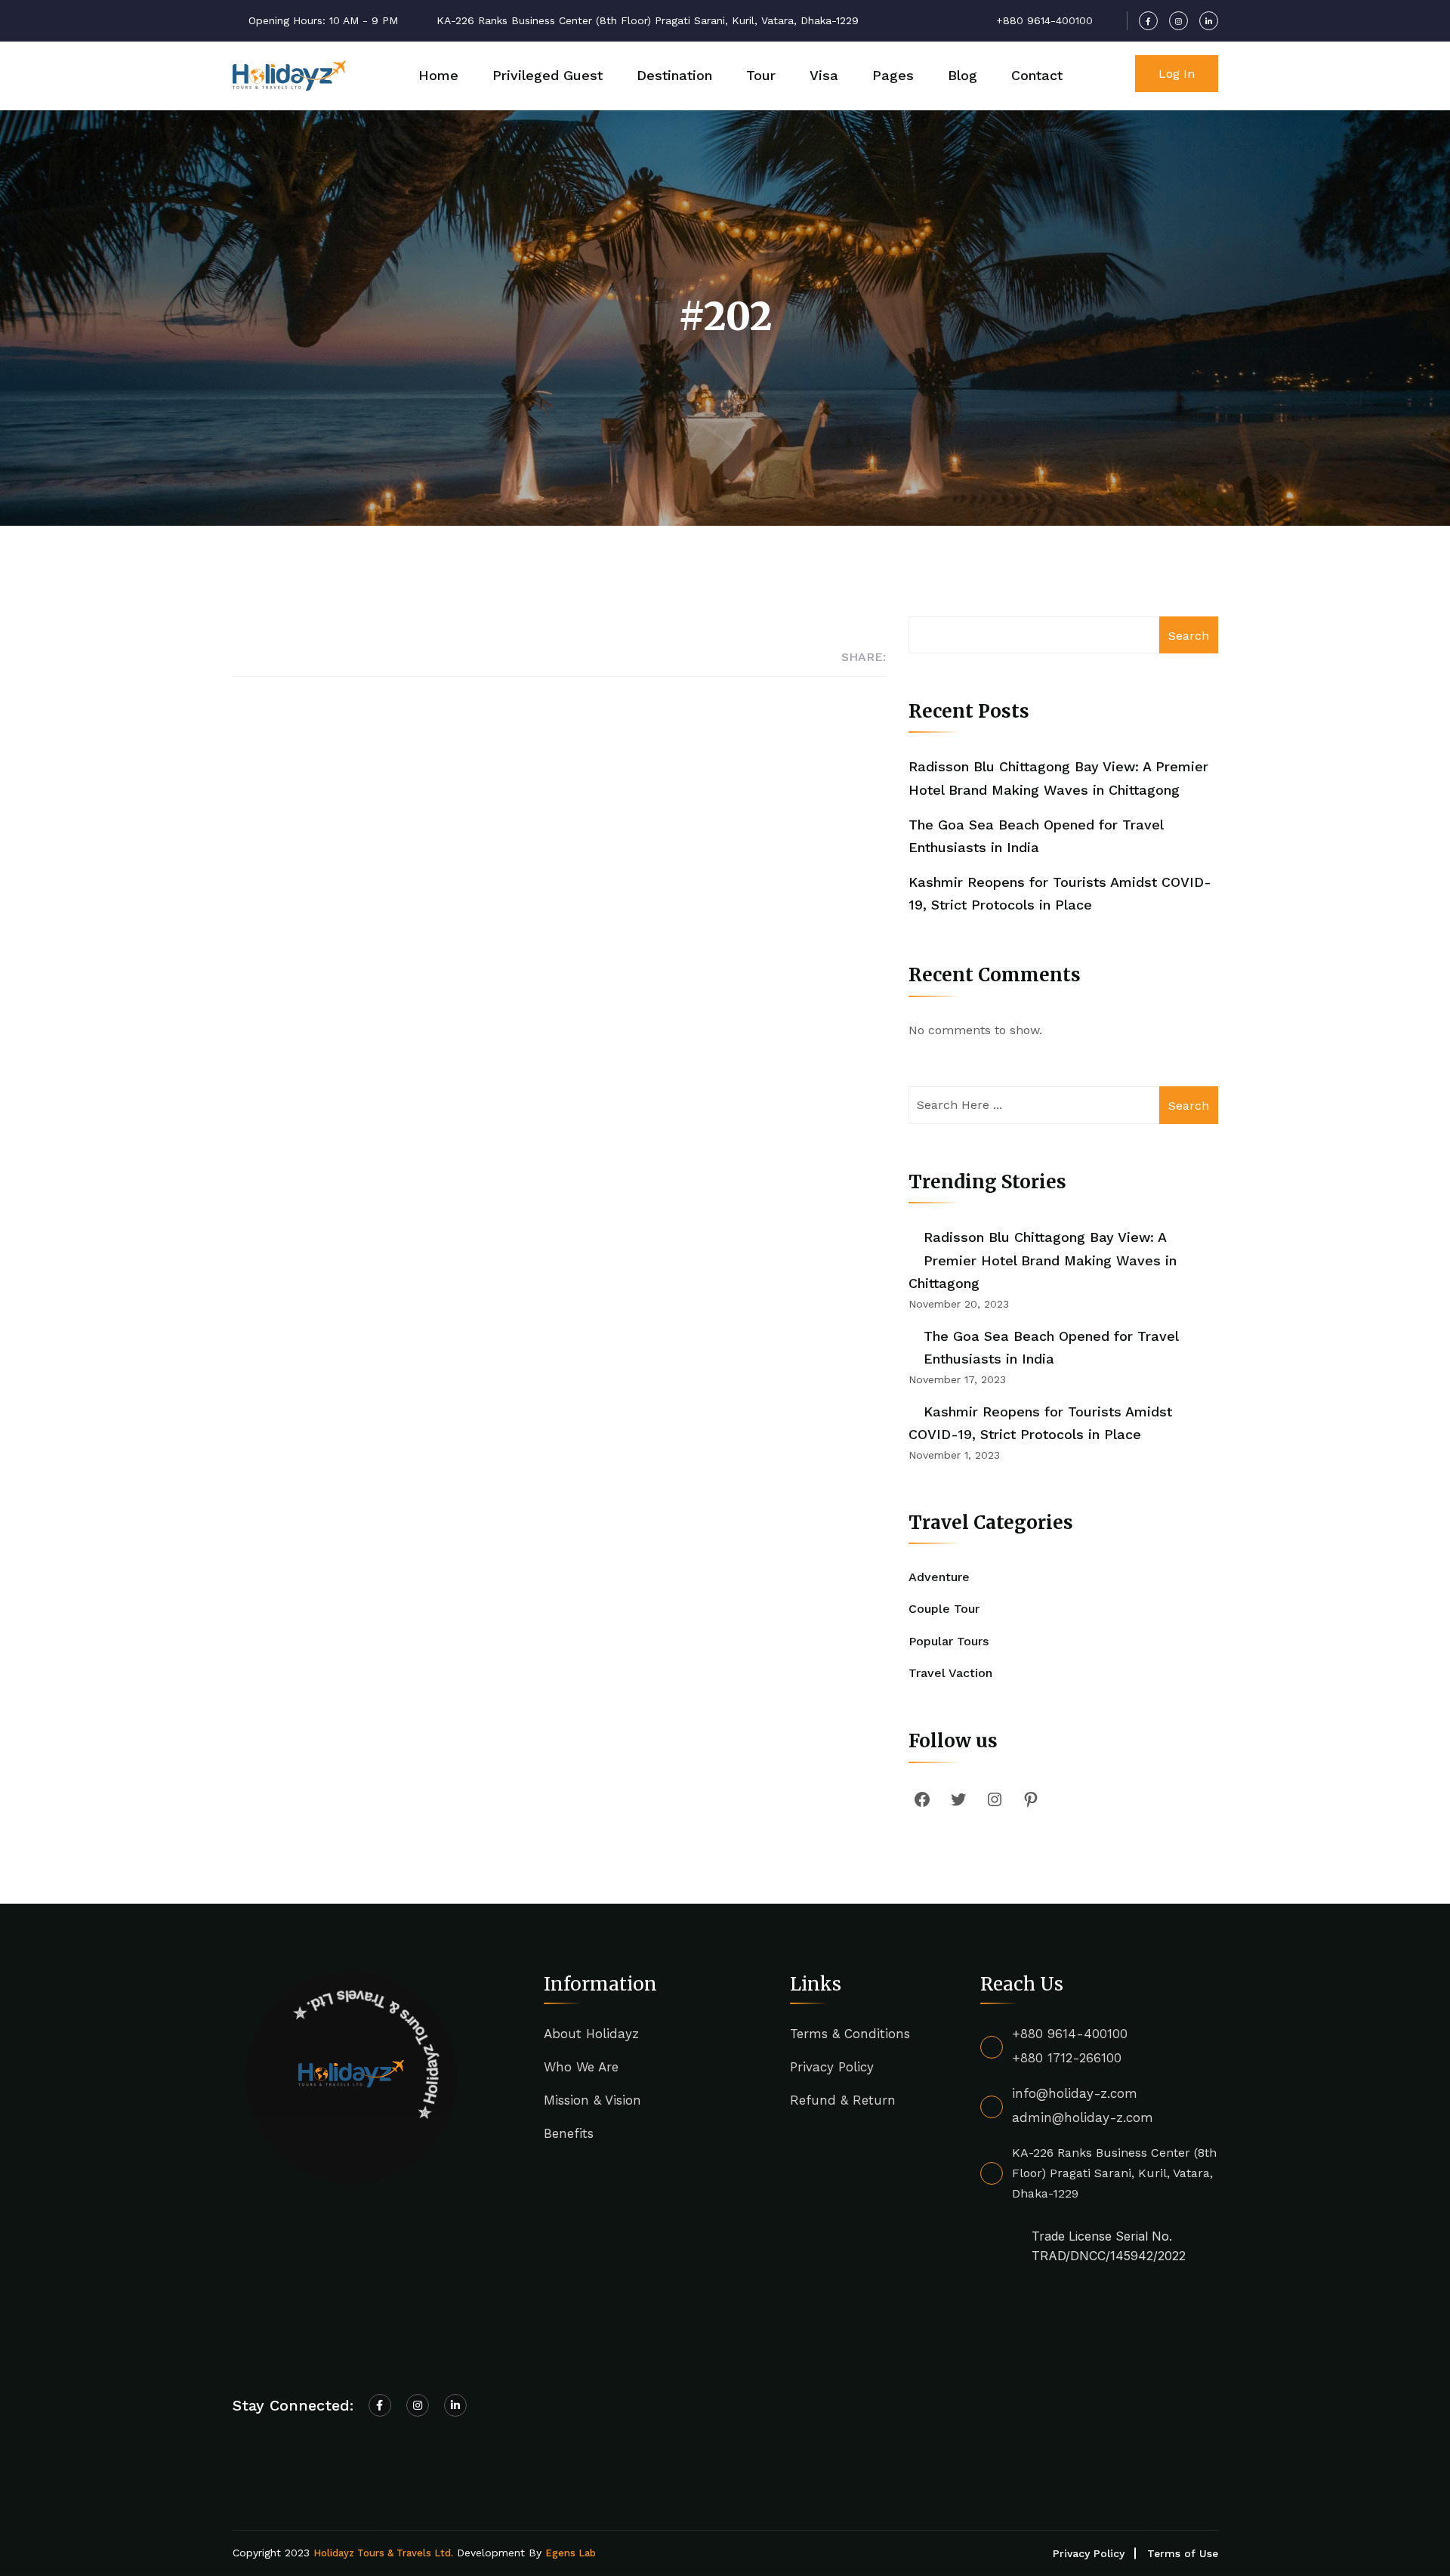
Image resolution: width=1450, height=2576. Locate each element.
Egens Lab (571, 2553)
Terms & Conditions (850, 2034)
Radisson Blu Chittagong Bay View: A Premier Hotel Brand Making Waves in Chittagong (1043, 1260)
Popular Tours (949, 1641)
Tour (761, 75)
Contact (1037, 75)
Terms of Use (1183, 2553)
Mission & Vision (592, 2100)
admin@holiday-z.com (1083, 2117)
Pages (893, 75)
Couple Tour (944, 1609)
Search (1189, 636)
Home (438, 75)
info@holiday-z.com (1075, 2093)
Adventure (939, 1577)
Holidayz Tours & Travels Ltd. (383, 2553)
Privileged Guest (548, 75)
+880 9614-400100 (1070, 2034)
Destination (674, 75)
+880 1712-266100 (1067, 2058)
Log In (1177, 74)
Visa (824, 75)
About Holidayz (591, 2034)
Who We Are (581, 2067)
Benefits (569, 2133)
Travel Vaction (950, 1673)
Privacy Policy (832, 2067)
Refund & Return (843, 2100)
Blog (963, 75)
